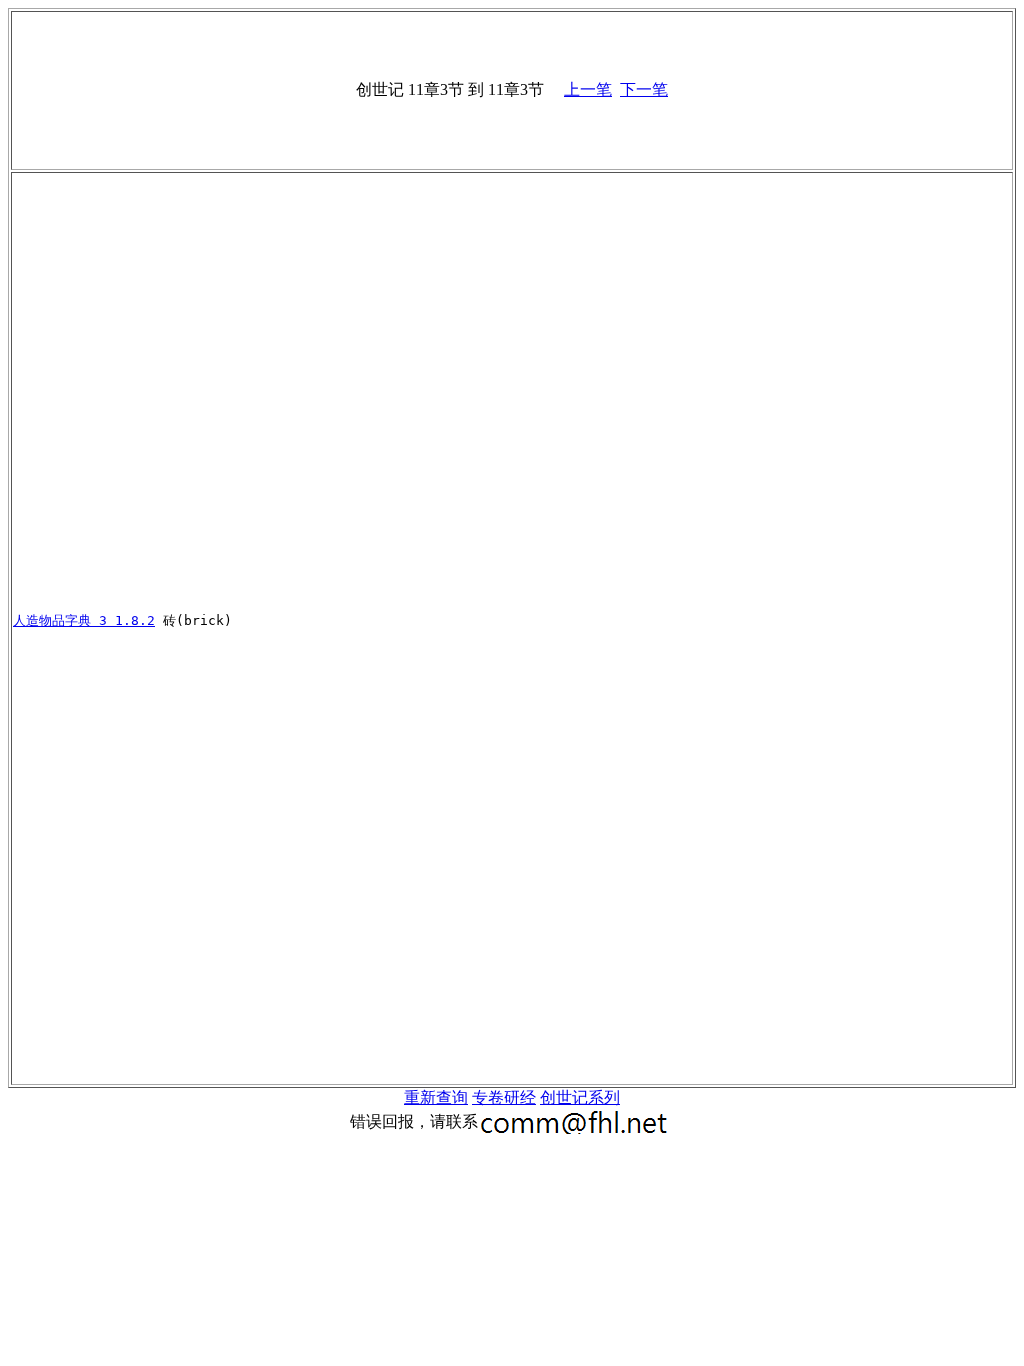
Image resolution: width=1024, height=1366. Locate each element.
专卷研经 (504, 1097)
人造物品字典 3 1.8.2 (84, 620)
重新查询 (436, 1097)
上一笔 (588, 89)
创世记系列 (580, 1097)
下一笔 (644, 89)
